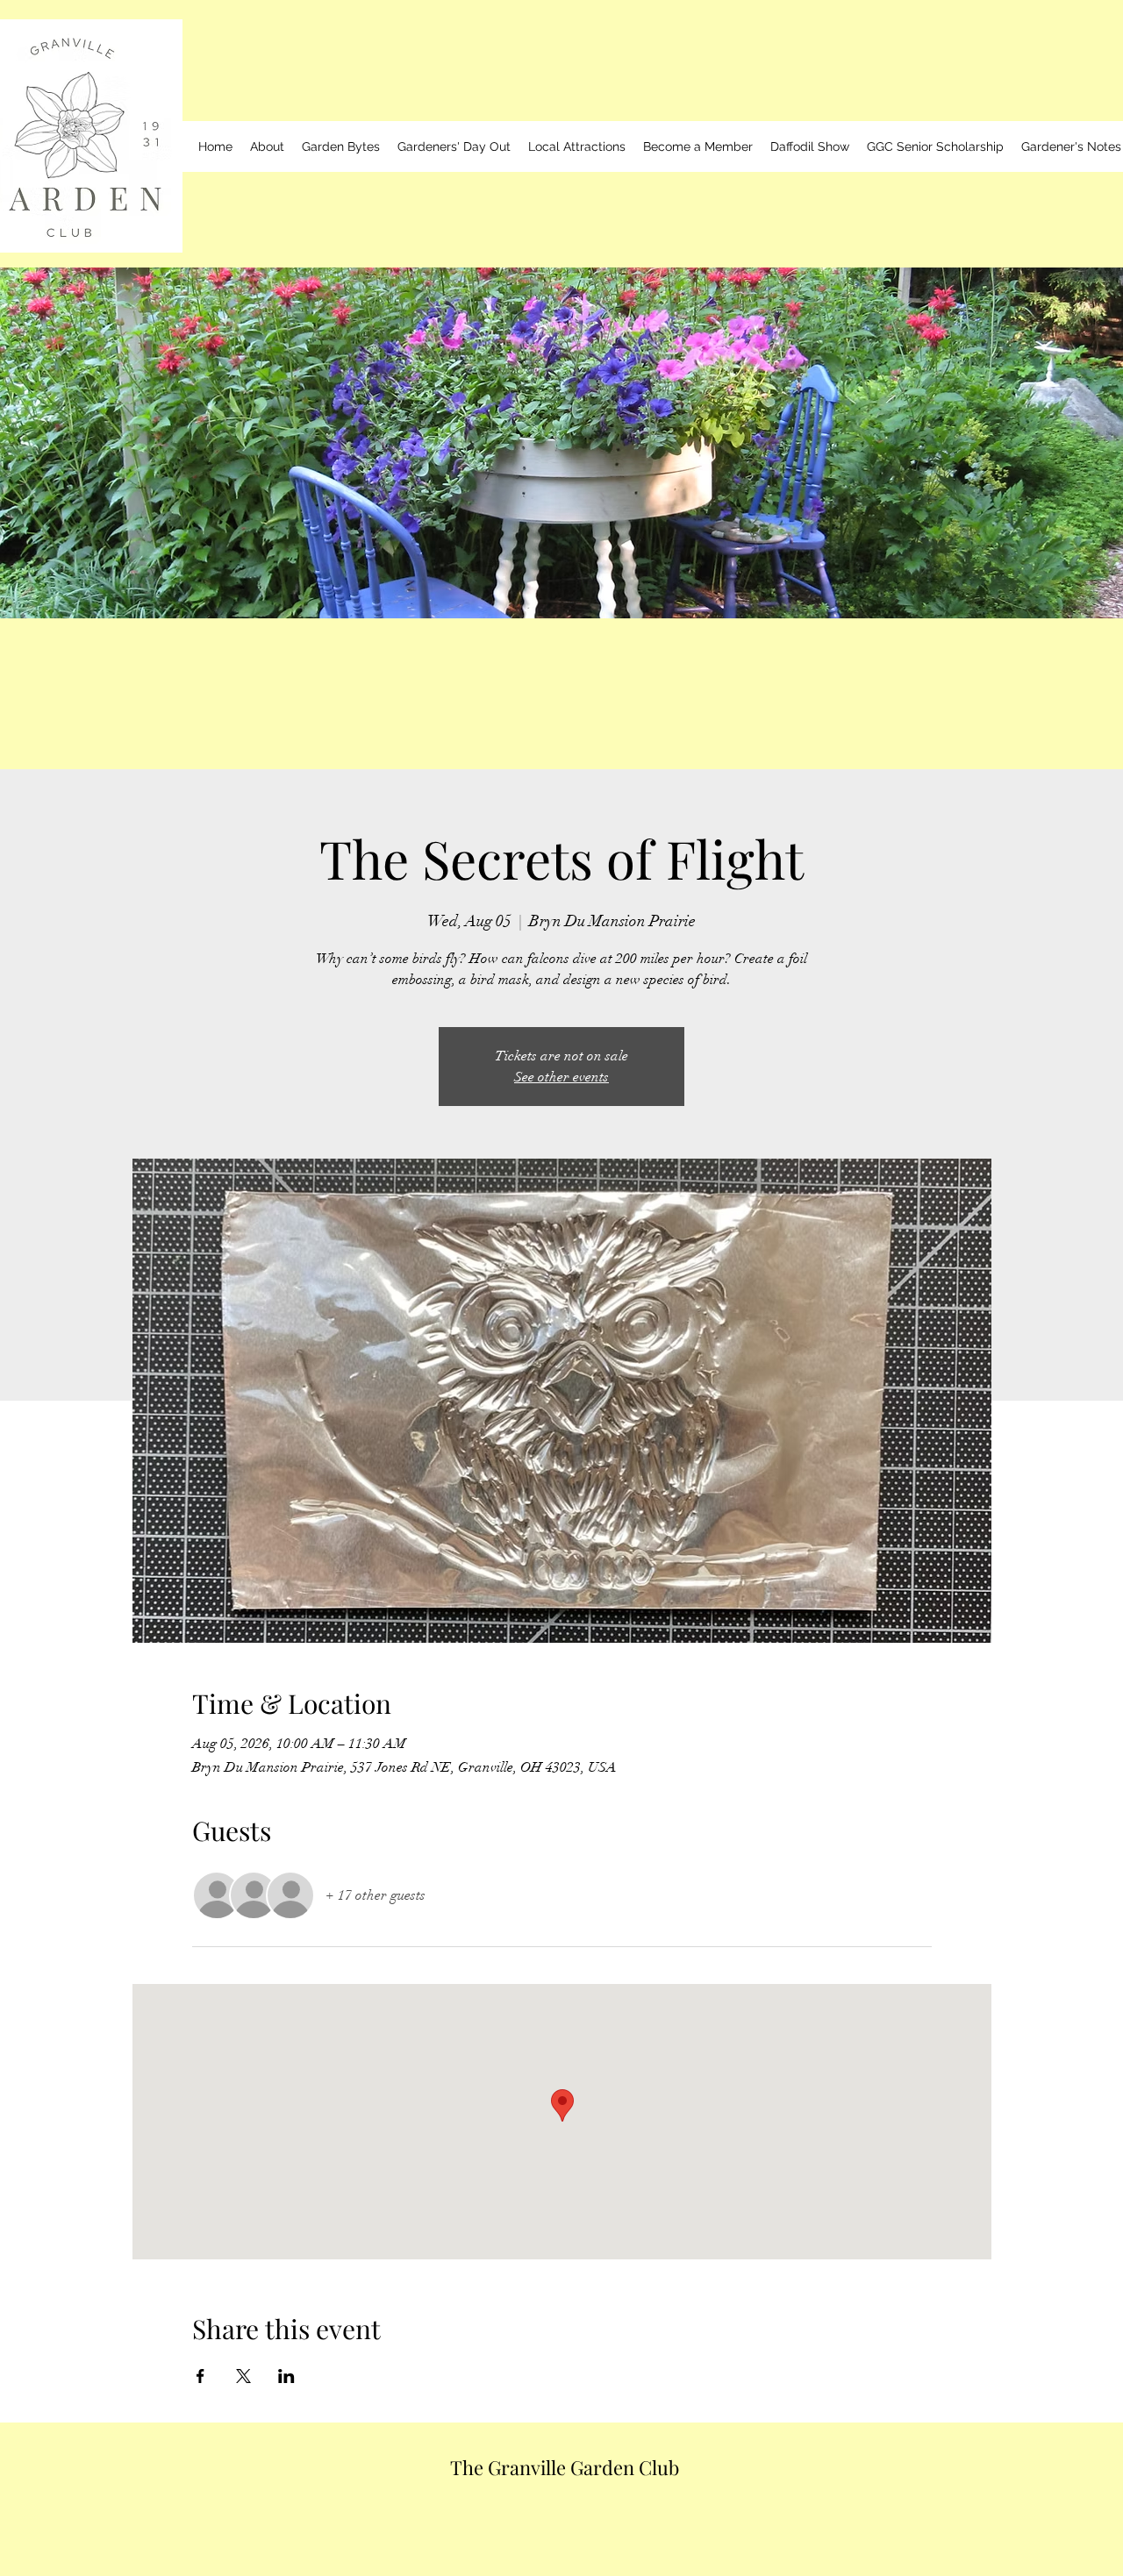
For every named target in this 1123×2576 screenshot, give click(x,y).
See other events (561, 1077)
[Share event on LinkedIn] (286, 2376)
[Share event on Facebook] (200, 2376)
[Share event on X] (243, 2376)
